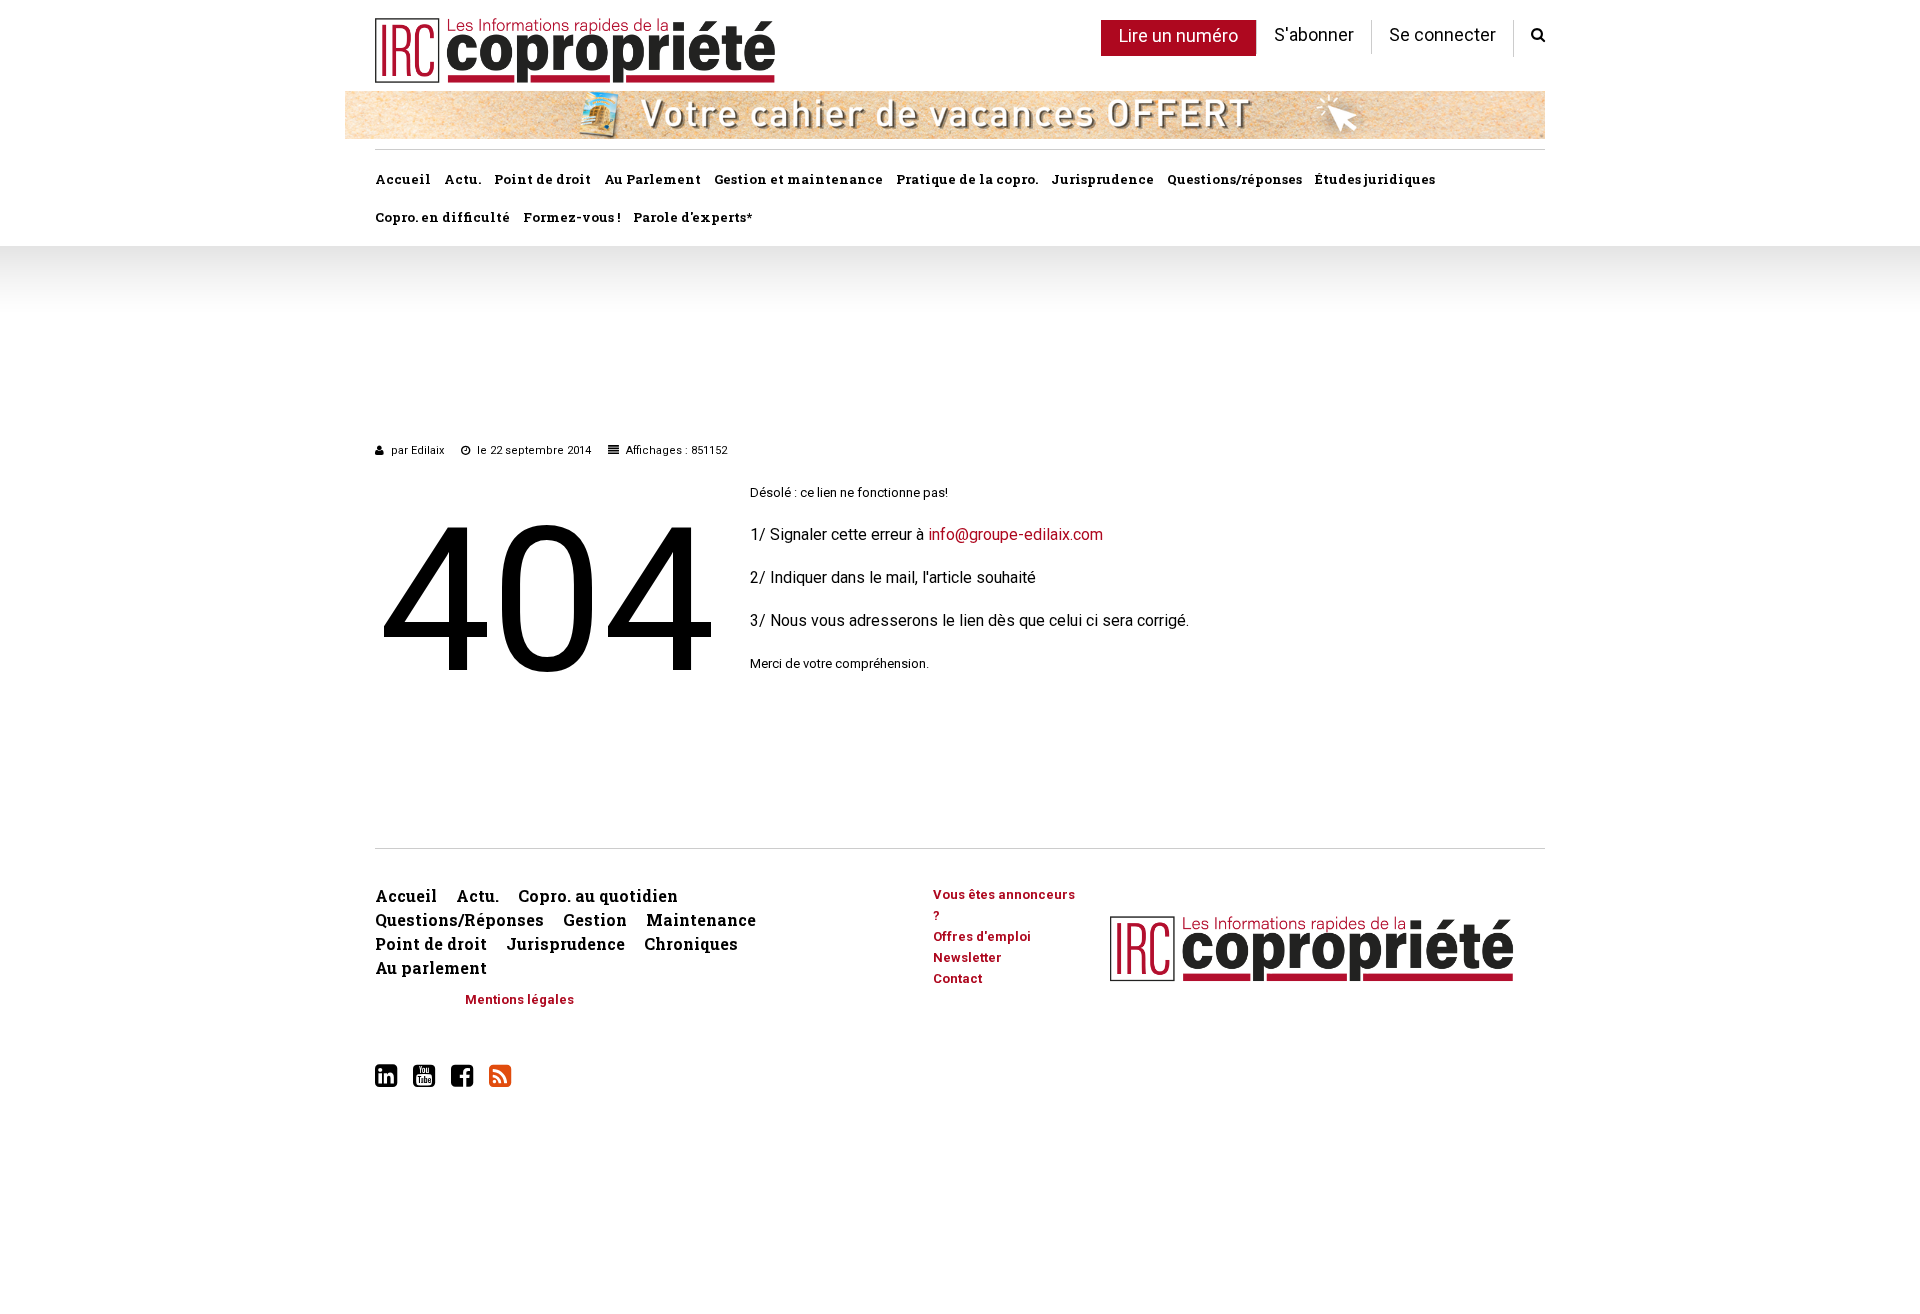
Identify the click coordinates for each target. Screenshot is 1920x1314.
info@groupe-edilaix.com (1015, 534)
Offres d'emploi (982, 936)
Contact (957, 978)
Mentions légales (519, 999)
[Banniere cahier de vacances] (945, 113)
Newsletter (967, 957)
